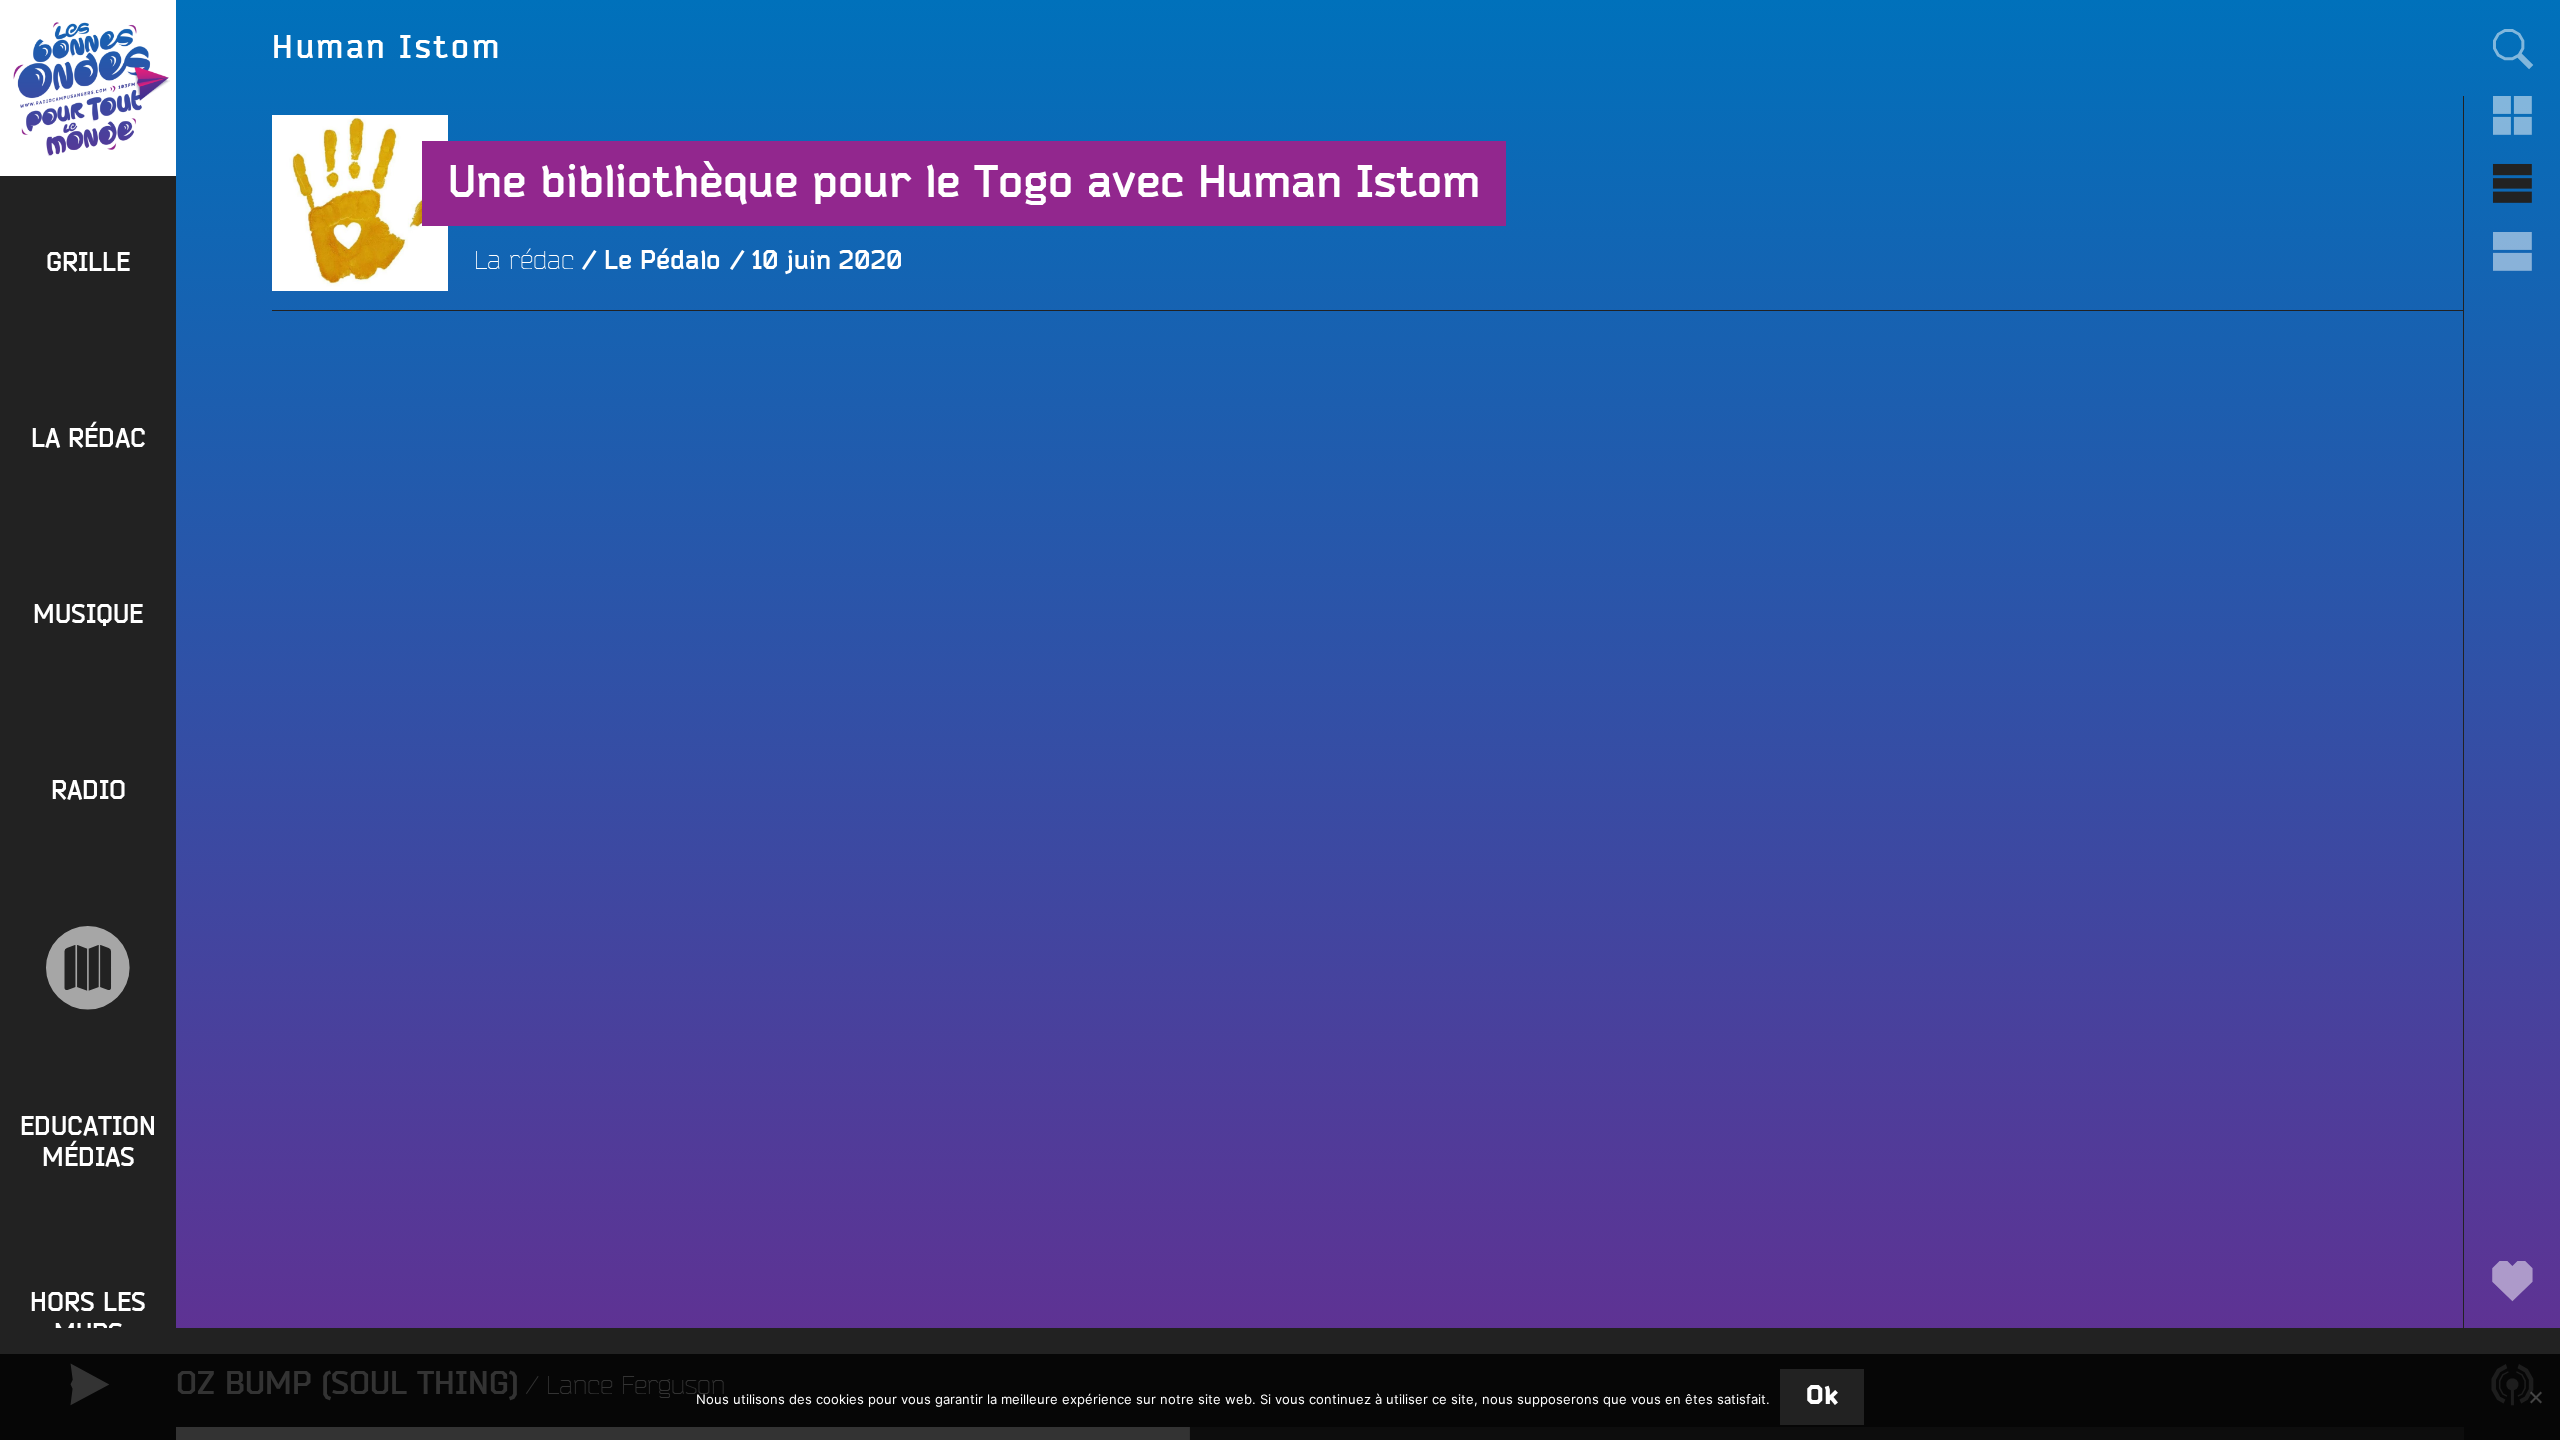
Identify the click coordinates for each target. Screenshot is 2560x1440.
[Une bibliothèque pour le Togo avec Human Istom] (360, 379)
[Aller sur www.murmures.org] (88, 968)
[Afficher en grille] (2512, 116)
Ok (1822, 1396)
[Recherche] (2512, 48)
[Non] (2535, 1397)
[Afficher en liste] (2512, 184)
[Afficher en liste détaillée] (2512, 252)
